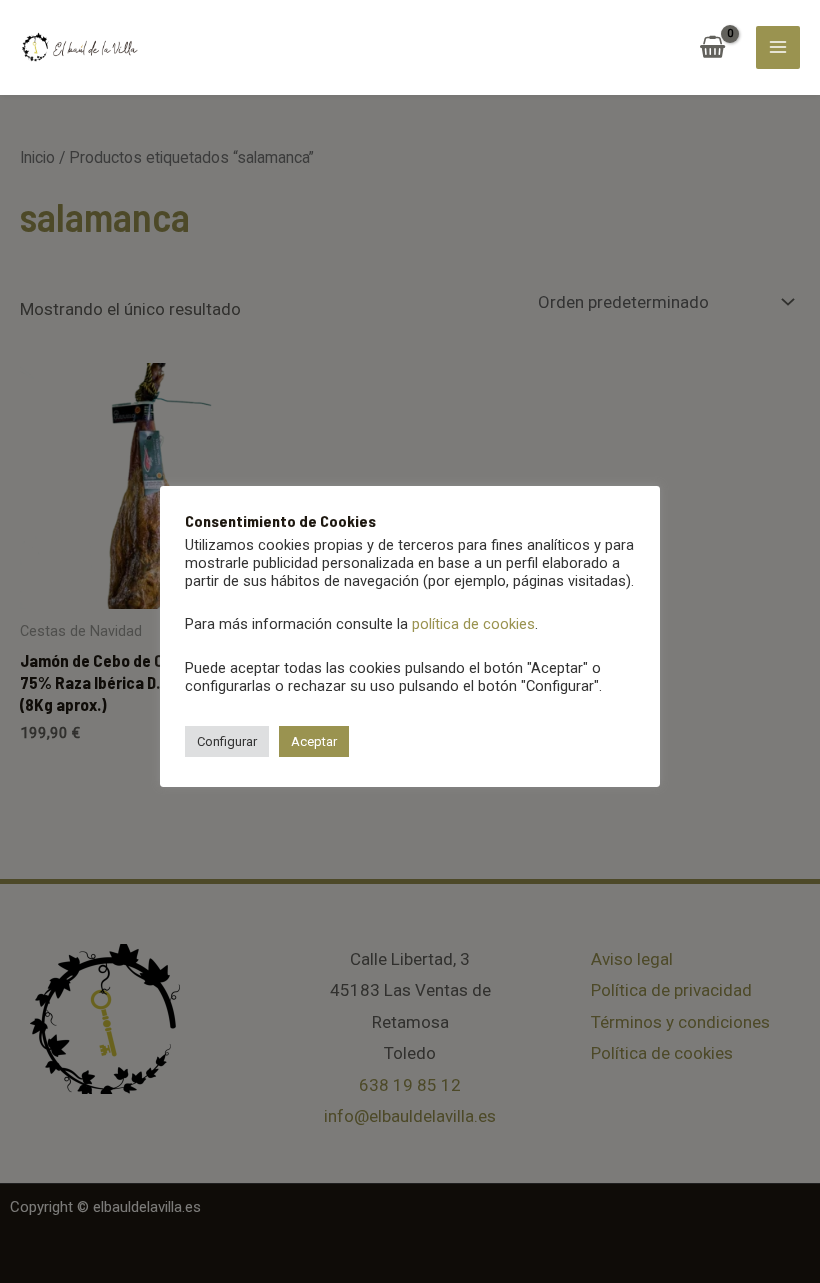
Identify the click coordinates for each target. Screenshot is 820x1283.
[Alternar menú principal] (778, 48)
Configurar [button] (227, 741)
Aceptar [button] (314, 741)
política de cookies (473, 624)
